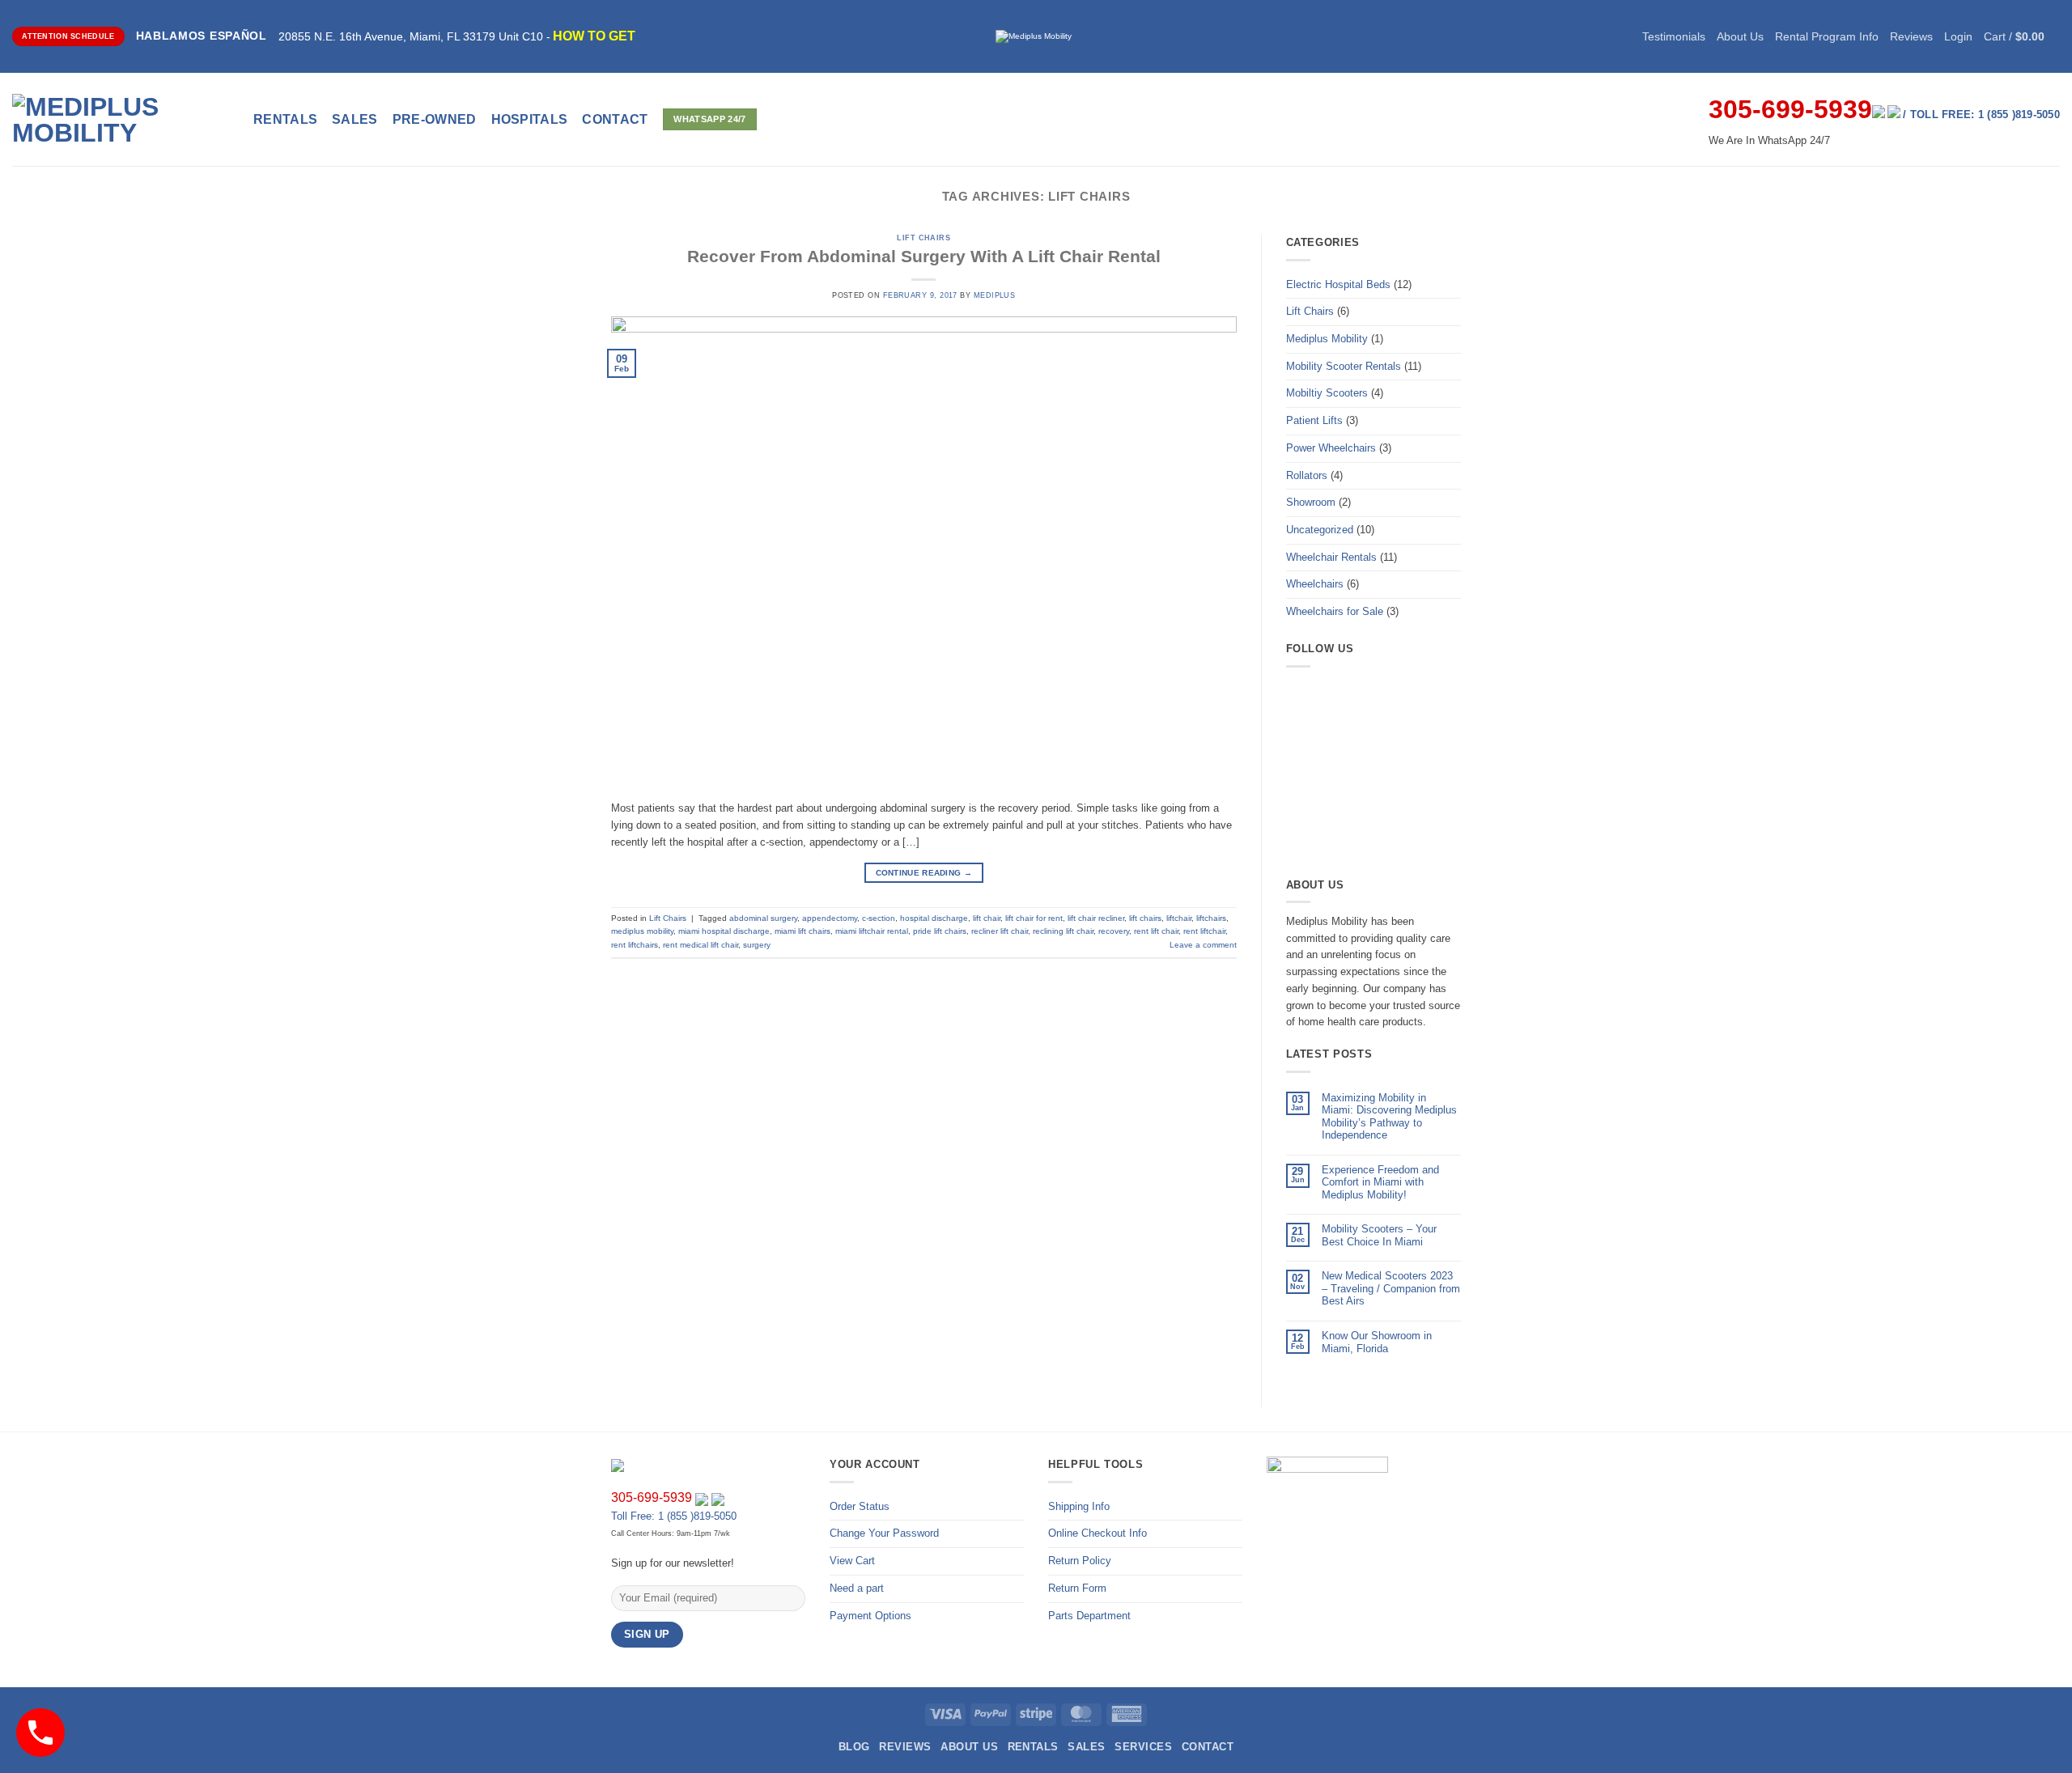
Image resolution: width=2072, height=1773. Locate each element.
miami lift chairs (802, 931)
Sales (355, 119)
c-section (879, 918)
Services (1143, 1747)
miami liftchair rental (872, 931)
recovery (1114, 931)
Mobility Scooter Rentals (1344, 366)
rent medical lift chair (701, 945)
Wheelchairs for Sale (1335, 611)
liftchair (1179, 918)
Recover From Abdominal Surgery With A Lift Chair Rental (924, 256)
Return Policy (1080, 1561)
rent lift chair (1156, 931)
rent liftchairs (635, 945)
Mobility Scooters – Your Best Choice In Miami (1379, 1235)
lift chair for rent (1034, 918)
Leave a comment (1203, 945)
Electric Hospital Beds (1338, 284)
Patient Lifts (1314, 420)
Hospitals (530, 119)
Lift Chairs (923, 238)
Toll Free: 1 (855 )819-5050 (674, 1516)
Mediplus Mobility (1327, 339)
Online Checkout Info (1098, 1533)
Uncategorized (1320, 530)
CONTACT (615, 119)
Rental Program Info (1827, 36)
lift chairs (1145, 918)
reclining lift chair (1063, 931)
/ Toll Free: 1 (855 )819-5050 (1981, 115)
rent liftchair (1204, 931)
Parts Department (1089, 1616)
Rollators (1307, 475)
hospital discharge (934, 918)
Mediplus (995, 295)
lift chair (987, 918)
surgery (757, 945)
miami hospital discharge (724, 931)
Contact (1208, 1747)
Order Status (860, 1506)
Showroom (1311, 502)
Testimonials (1674, 36)
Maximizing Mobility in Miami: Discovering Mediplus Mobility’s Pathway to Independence (1389, 1117)
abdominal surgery (763, 918)
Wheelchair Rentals (1331, 557)
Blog (854, 1747)
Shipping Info (1079, 1506)
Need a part (857, 1588)
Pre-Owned (435, 119)
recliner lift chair (1000, 931)
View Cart (852, 1561)
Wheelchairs (1315, 584)
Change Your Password (884, 1533)
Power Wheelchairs (1331, 448)
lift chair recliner (1096, 918)
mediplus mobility (642, 931)
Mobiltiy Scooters (1327, 393)
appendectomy (830, 918)
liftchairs (1211, 918)
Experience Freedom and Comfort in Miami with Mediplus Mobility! (1380, 1182)
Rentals (285, 119)
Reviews (1911, 36)
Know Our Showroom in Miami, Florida (1377, 1342)
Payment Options (870, 1616)
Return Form (1077, 1588)
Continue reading (924, 873)
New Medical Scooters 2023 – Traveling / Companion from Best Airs (1391, 1288)
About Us (1740, 36)
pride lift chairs (940, 931)
